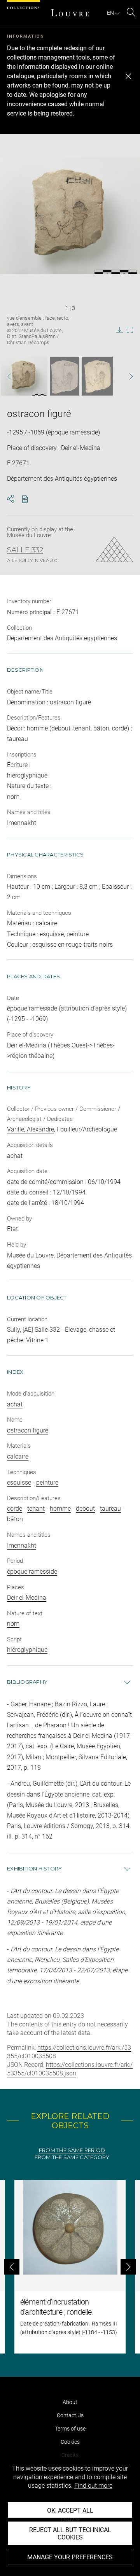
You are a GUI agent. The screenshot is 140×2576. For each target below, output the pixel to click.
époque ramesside (32, 1572)
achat (15, 1404)
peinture (47, 1482)
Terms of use (70, 2429)
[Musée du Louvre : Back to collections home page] (70, 13)
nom (13, 1624)
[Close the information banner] (128, 76)
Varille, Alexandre (31, 1129)
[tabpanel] (70, 2267)
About (70, 2402)
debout (85, 1509)
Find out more (93, 2486)
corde (15, 1509)
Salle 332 (25, 550)
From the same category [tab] (72, 2157)
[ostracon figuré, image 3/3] (97, 376)
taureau (110, 1509)
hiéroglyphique (27, 1650)
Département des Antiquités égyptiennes (62, 638)
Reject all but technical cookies (70, 2534)
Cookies (70, 2442)
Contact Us (70, 2415)
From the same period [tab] (72, 2150)
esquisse (19, 1482)
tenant (36, 1509)
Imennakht (22, 1545)
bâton (15, 1519)
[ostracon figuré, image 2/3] (65, 376)
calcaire (18, 1456)
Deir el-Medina (27, 1598)
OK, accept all (70, 2510)
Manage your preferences (70, 2557)
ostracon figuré (28, 1430)
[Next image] (127, 376)
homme (60, 1509)
